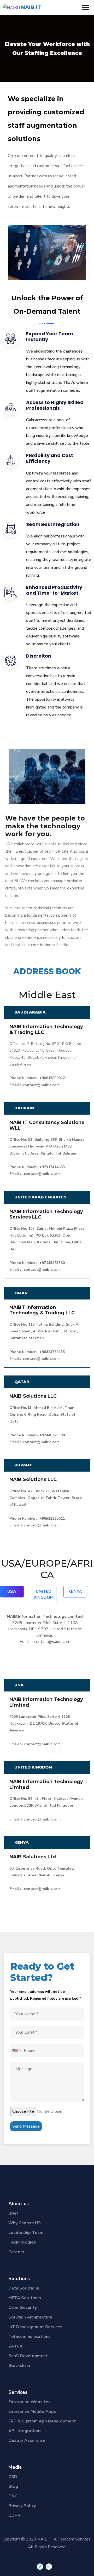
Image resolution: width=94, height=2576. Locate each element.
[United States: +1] (16, 2051)
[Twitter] (40, 2567)
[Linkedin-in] (49, 2567)
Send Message (26, 2126)
